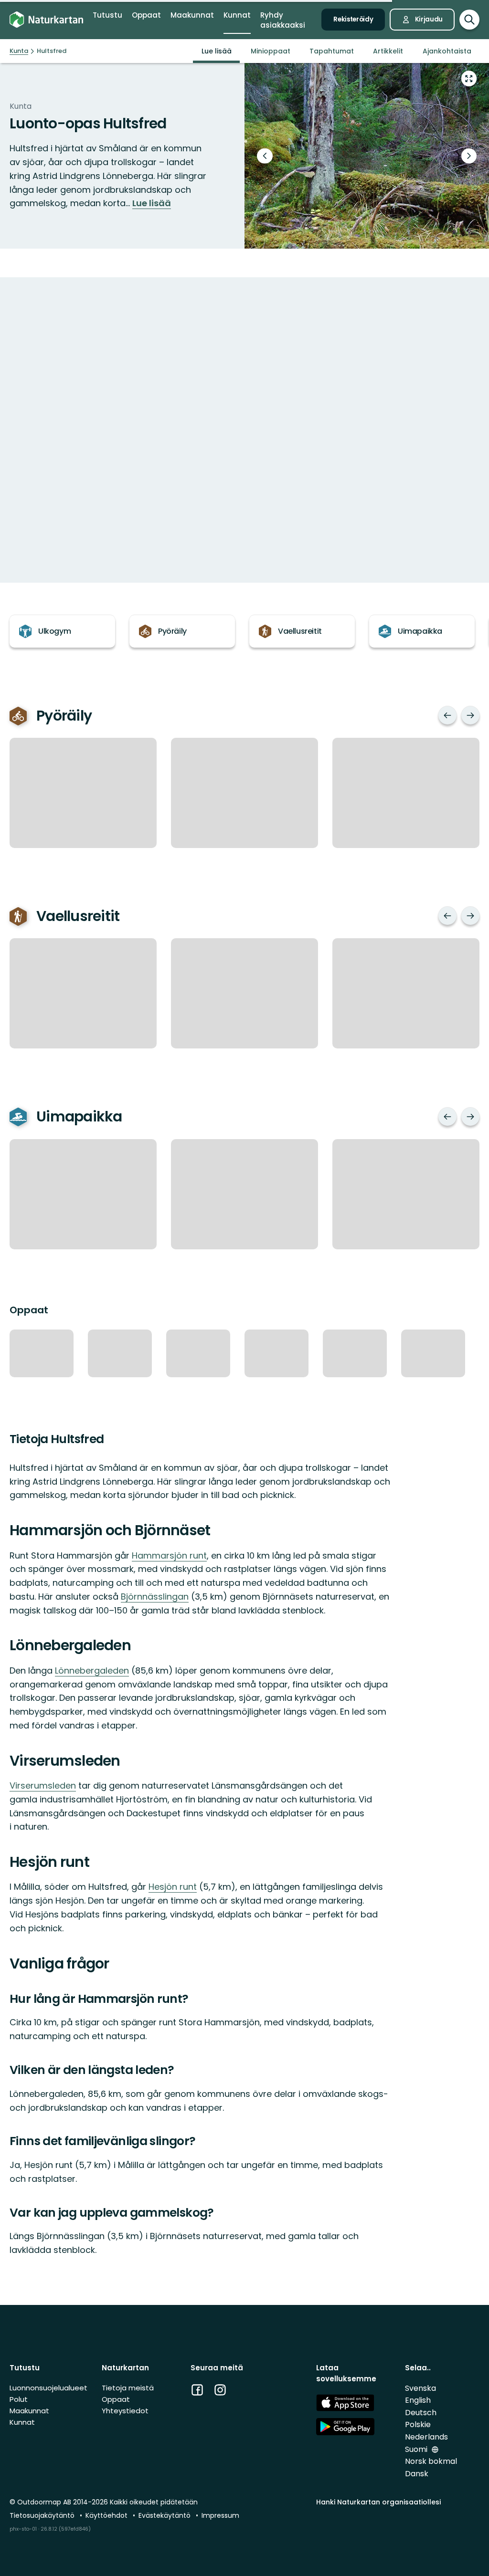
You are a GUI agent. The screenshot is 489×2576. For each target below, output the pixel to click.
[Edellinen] (447, 715)
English (418, 2400)
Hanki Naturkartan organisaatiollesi (378, 2502)
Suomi (417, 2449)
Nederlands (426, 2437)
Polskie (418, 2424)
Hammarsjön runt (169, 1555)
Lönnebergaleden (92, 1670)
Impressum (220, 2515)
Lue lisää (152, 203)
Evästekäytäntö (165, 2515)
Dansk (417, 2474)
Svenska (420, 2388)
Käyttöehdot (107, 2515)
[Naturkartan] (46, 20)
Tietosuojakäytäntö (43, 2515)
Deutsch (421, 2413)
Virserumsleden (43, 1785)
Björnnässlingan (155, 1597)
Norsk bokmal (431, 2461)
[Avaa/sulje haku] (469, 20)
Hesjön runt (173, 1887)
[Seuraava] (470, 715)
